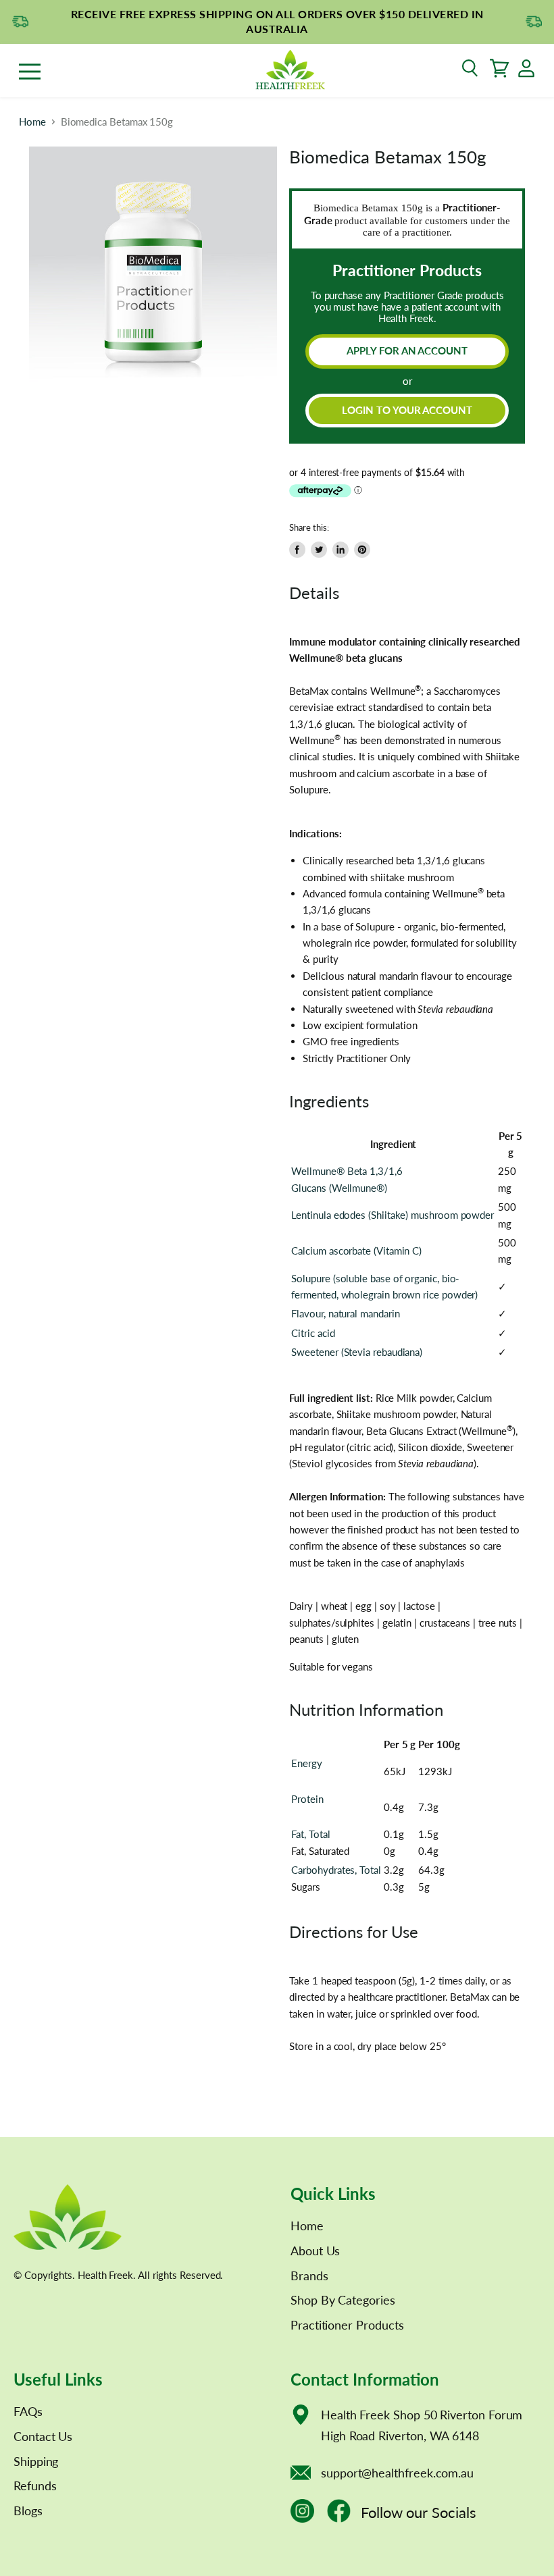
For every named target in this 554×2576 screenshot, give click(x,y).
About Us (315, 2251)
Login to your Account (407, 410)
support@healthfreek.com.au (397, 2473)
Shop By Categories (343, 2300)
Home (32, 122)
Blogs (28, 2511)
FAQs (28, 2411)
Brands (309, 2276)
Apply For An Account (407, 350)
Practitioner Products (347, 2325)
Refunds (35, 2486)
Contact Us (43, 2436)
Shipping (36, 2461)
